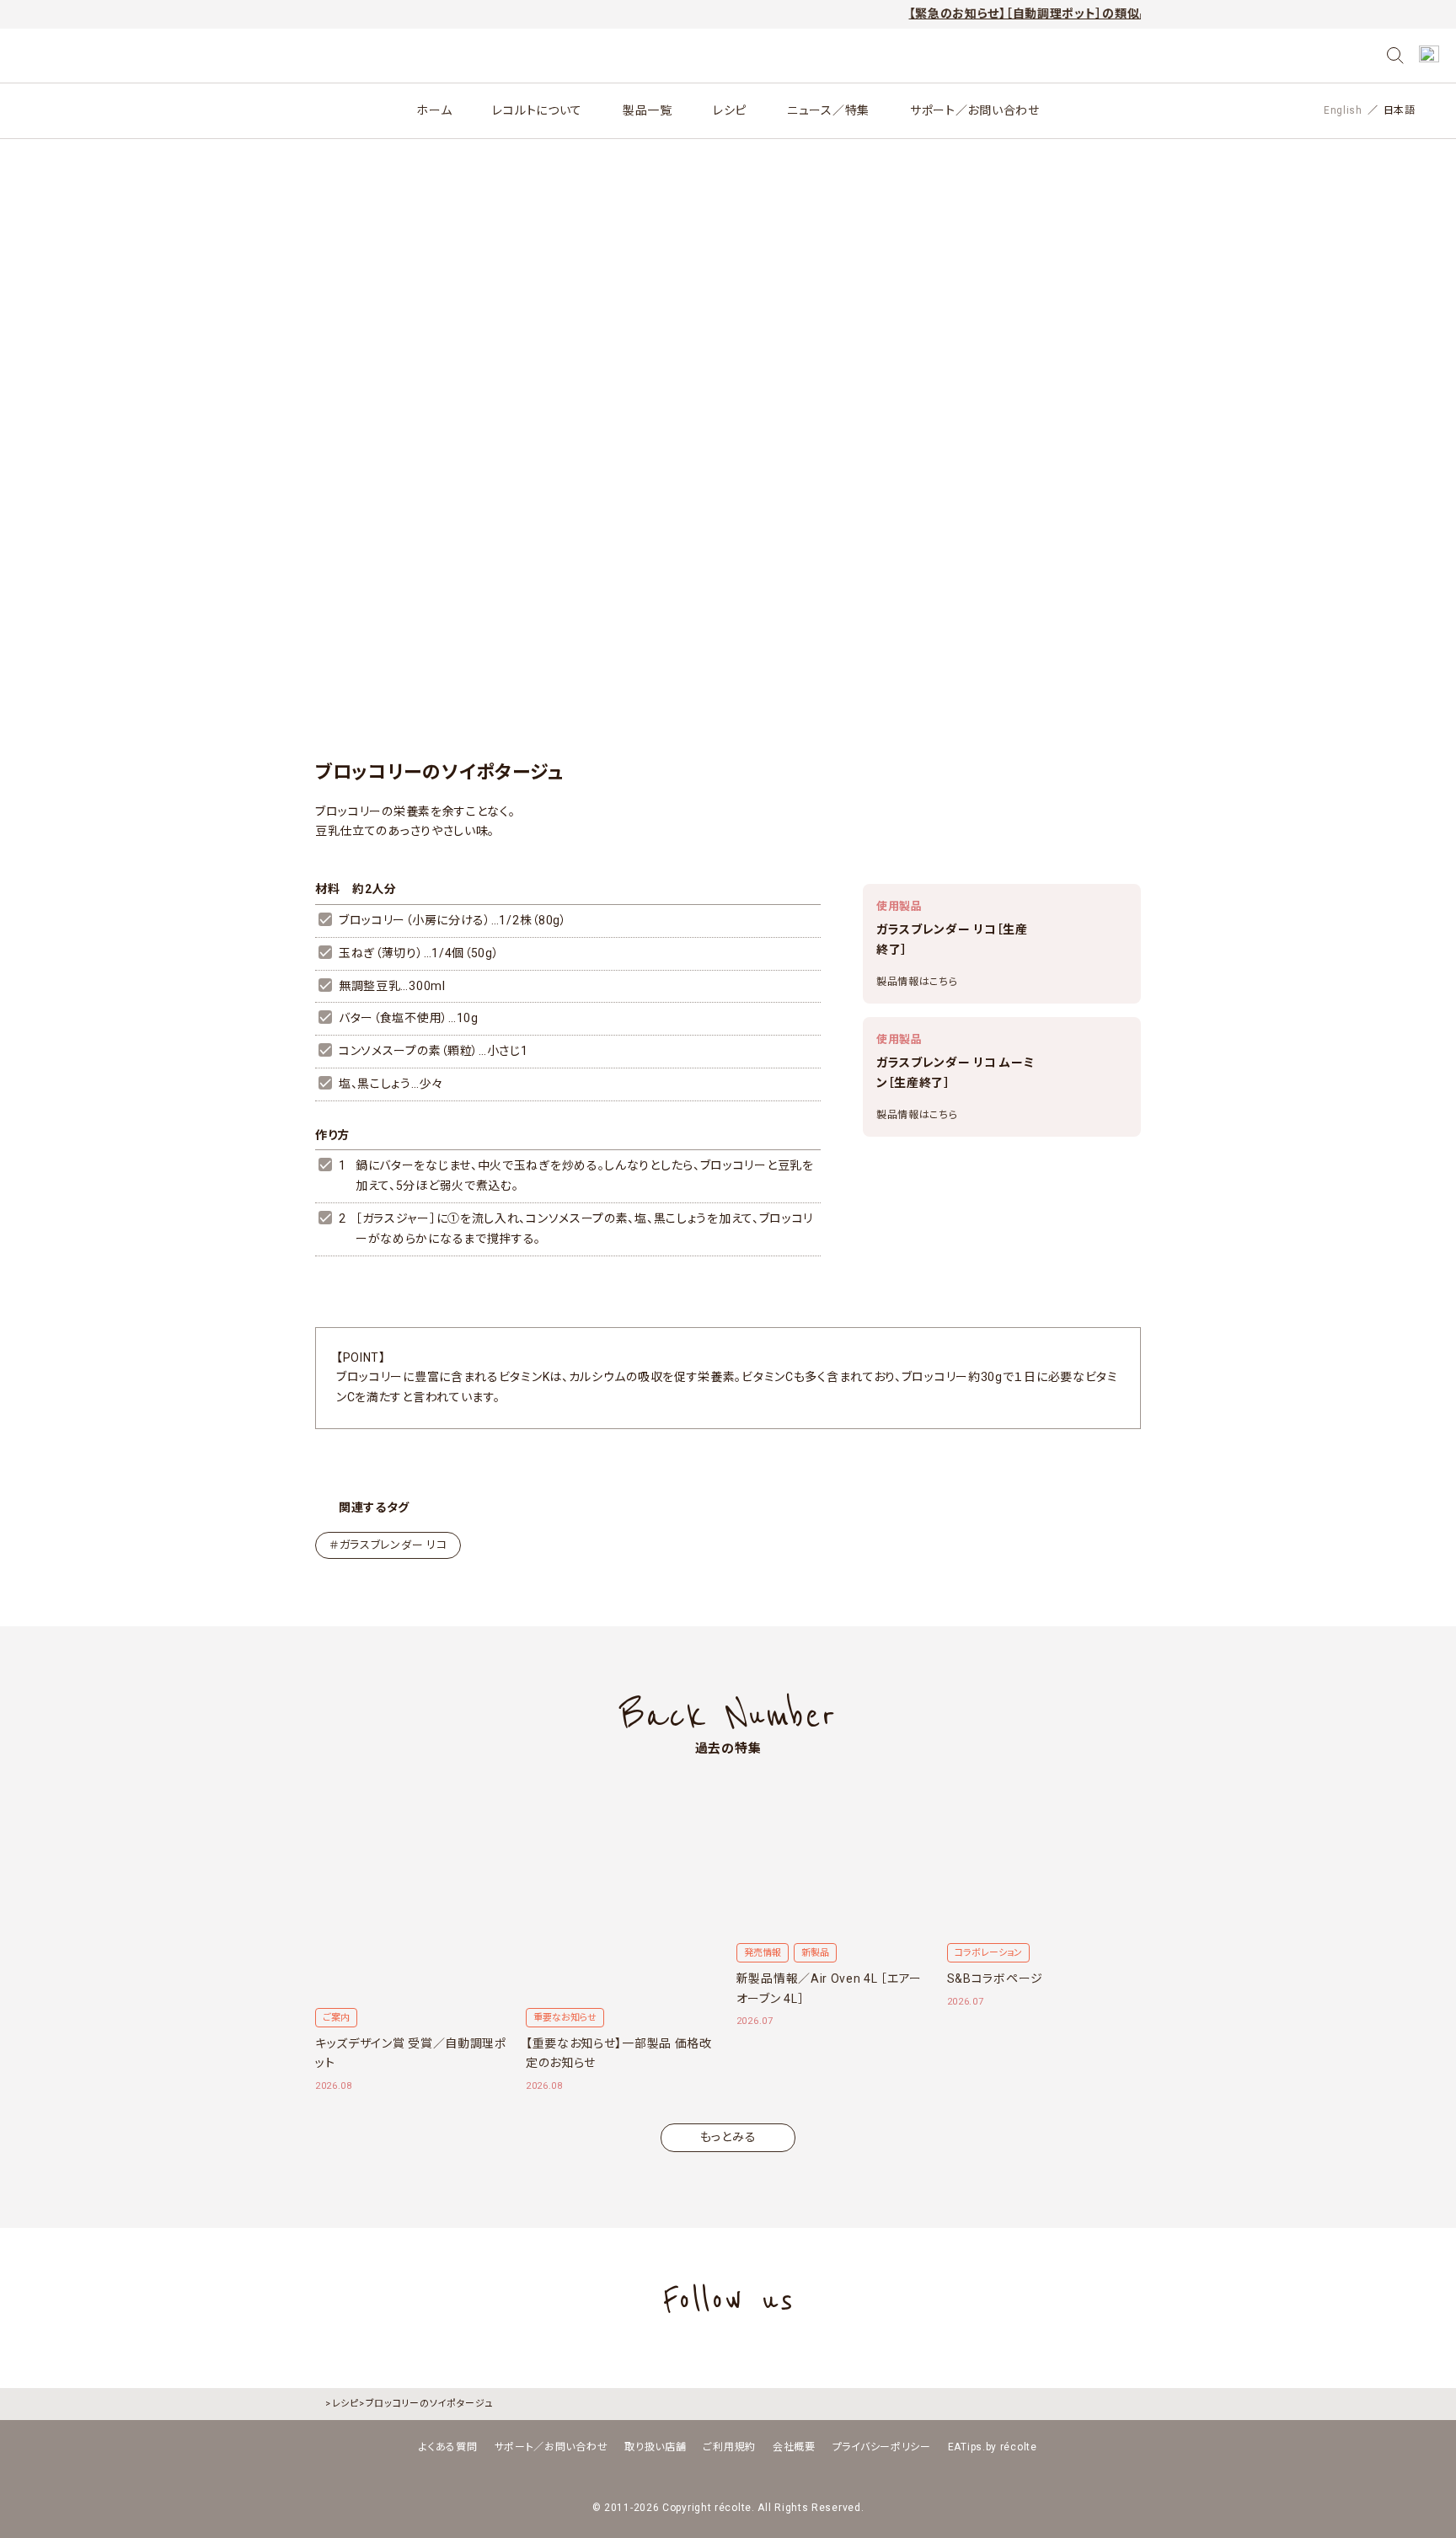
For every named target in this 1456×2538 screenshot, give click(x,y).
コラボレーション (988, 1953)
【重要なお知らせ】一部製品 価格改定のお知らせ (619, 2053)
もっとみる (728, 2137)
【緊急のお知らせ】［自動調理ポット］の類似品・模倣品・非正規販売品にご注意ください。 (1083, 13)
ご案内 (336, 2018)
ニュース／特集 (828, 110)
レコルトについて (537, 110)
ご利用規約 (729, 2447)
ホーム (434, 110)
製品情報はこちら (917, 982)
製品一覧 (648, 110)
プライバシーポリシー (882, 2447)
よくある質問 (448, 2447)
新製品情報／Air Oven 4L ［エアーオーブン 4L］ (829, 1989)
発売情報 (763, 1953)
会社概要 (794, 2447)
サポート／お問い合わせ (975, 110)
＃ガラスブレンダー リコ (388, 1545)
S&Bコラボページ (995, 1978)
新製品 (815, 1953)
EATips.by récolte (993, 2447)
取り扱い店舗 (655, 2447)
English (1343, 110)
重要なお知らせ (565, 2018)
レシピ (730, 110)
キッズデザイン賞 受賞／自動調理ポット (411, 2053)
